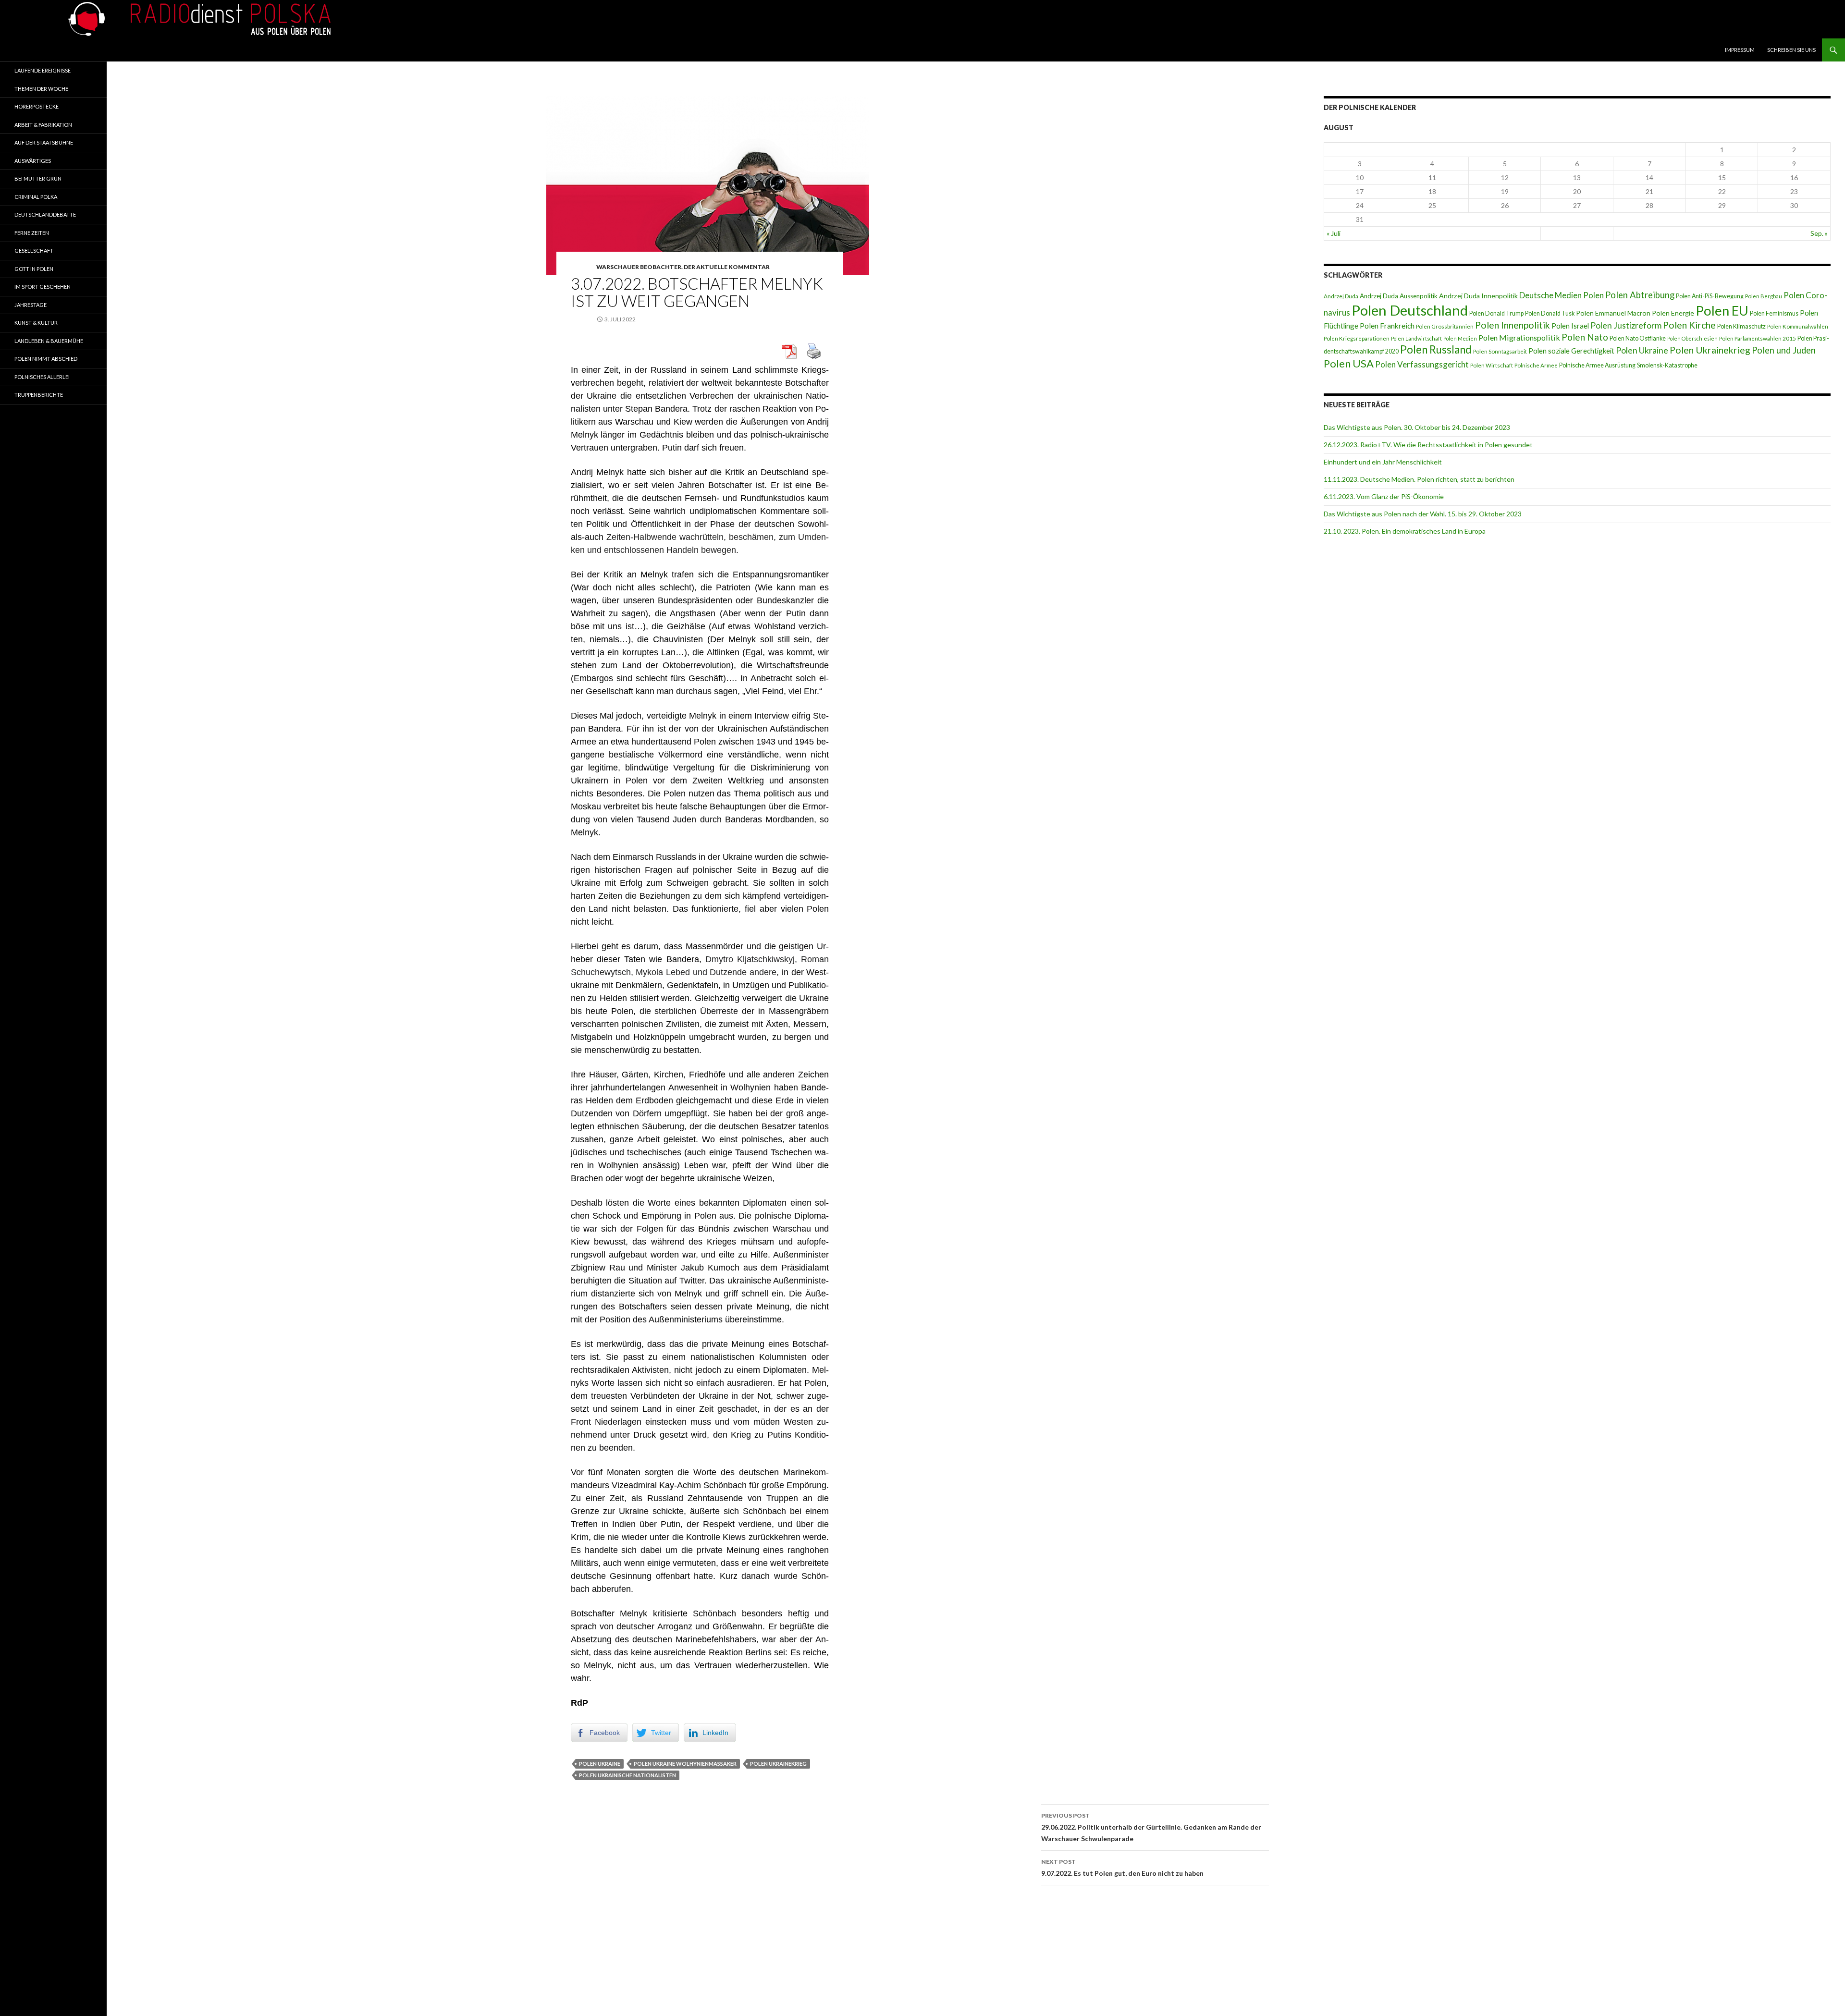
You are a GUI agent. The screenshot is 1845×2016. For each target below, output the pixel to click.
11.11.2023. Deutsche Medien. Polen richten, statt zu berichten (1419, 479)
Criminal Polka (36, 197)
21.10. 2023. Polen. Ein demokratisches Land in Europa (1405, 531)
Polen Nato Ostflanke (1638, 338)
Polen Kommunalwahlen (1798, 326)
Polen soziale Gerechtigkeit (1571, 351)
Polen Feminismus (1774, 313)
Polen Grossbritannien (1445, 326)
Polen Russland (1436, 349)
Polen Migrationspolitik (1519, 337)
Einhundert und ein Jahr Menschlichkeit (1383, 462)
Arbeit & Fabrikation (43, 125)
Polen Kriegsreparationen (1357, 338)
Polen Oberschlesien (1692, 338)
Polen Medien (1460, 338)
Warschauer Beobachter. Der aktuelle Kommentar (683, 267)
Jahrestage (31, 305)
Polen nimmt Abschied (46, 359)
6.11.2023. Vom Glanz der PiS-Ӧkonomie (1384, 496)
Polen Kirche (1689, 325)
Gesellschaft (34, 250)
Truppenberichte (39, 395)
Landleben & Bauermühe (49, 341)
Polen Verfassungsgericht (1422, 364)
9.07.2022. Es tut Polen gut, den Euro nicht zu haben (1122, 1868)
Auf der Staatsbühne (44, 142)
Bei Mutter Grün (38, 178)
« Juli (1334, 233)
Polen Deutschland (1410, 310)
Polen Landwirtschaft (1416, 338)
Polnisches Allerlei (42, 377)
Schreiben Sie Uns (1791, 50)
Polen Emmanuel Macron (1613, 313)
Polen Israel (1570, 326)
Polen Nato (1585, 337)
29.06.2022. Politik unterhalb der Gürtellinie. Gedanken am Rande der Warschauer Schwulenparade (1151, 1827)
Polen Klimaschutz (1741, 326)
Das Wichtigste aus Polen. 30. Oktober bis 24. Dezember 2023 (1417, 427)
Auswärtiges (33, 161)
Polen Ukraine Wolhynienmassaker (685, 1764)
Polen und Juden (1784, 350)
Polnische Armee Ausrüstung (1597, 365)
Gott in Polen (34, 269)
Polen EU (1722, 311)
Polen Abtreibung (1640, 295)
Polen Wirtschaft (1492, 365)
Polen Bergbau (1764, 296)
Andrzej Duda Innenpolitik (1478, 296)
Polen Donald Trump (1496, 313)
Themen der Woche (41, 89)
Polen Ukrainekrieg (778, 1764)
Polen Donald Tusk (1550, 313)
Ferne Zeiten (32, 233)
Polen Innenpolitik (1513, 325)
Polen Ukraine (600, 1764)
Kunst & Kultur (36, 323)
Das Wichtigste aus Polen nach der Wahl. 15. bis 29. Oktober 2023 (1423, 514)
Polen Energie (1673, 313)
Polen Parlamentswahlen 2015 (1758, 338)
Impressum (1740, 50)
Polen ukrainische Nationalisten (627, 1775)
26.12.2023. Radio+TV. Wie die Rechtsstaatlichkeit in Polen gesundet (1428, 445)
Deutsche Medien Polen (1562, 295)
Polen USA (1349, 363)
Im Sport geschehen (43, 287)
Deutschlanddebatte (45, 214)
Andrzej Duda (1341, 296)
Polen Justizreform (1626, 325)
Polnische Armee (1536, 365)
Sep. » (1819, 233)
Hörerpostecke (37, 106)
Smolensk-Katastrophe (1667, 365)
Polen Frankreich (1387, 326)
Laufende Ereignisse (43, 70)
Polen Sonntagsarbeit (1500, 351)
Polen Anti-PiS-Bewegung (1710, 296)
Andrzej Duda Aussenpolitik (1399, 296)
